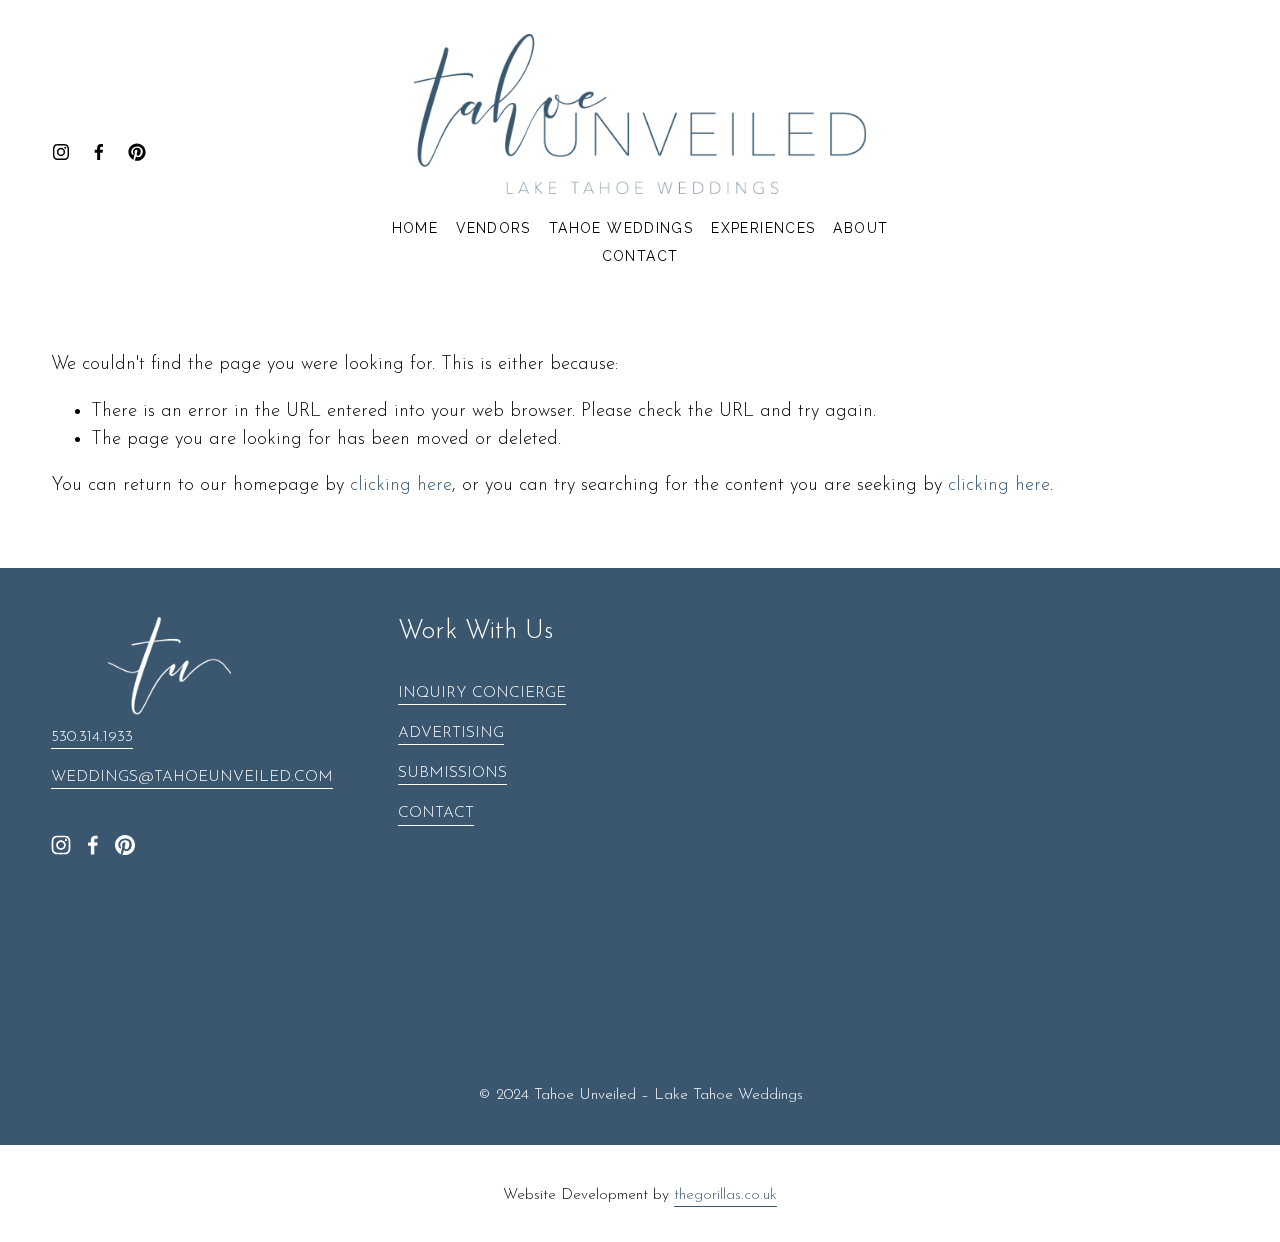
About (860, 228)
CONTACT (436, 813)
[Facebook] (99, 152)
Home (415, 228)
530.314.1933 (92, 737)
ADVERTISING (451, 733)
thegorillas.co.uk (725, 1195)
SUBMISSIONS (452, 773)
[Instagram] (61, 152)
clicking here (401, 485)
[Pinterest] (137, 152)
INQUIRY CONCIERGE (482, 693)
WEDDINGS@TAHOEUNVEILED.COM (192, 777)
